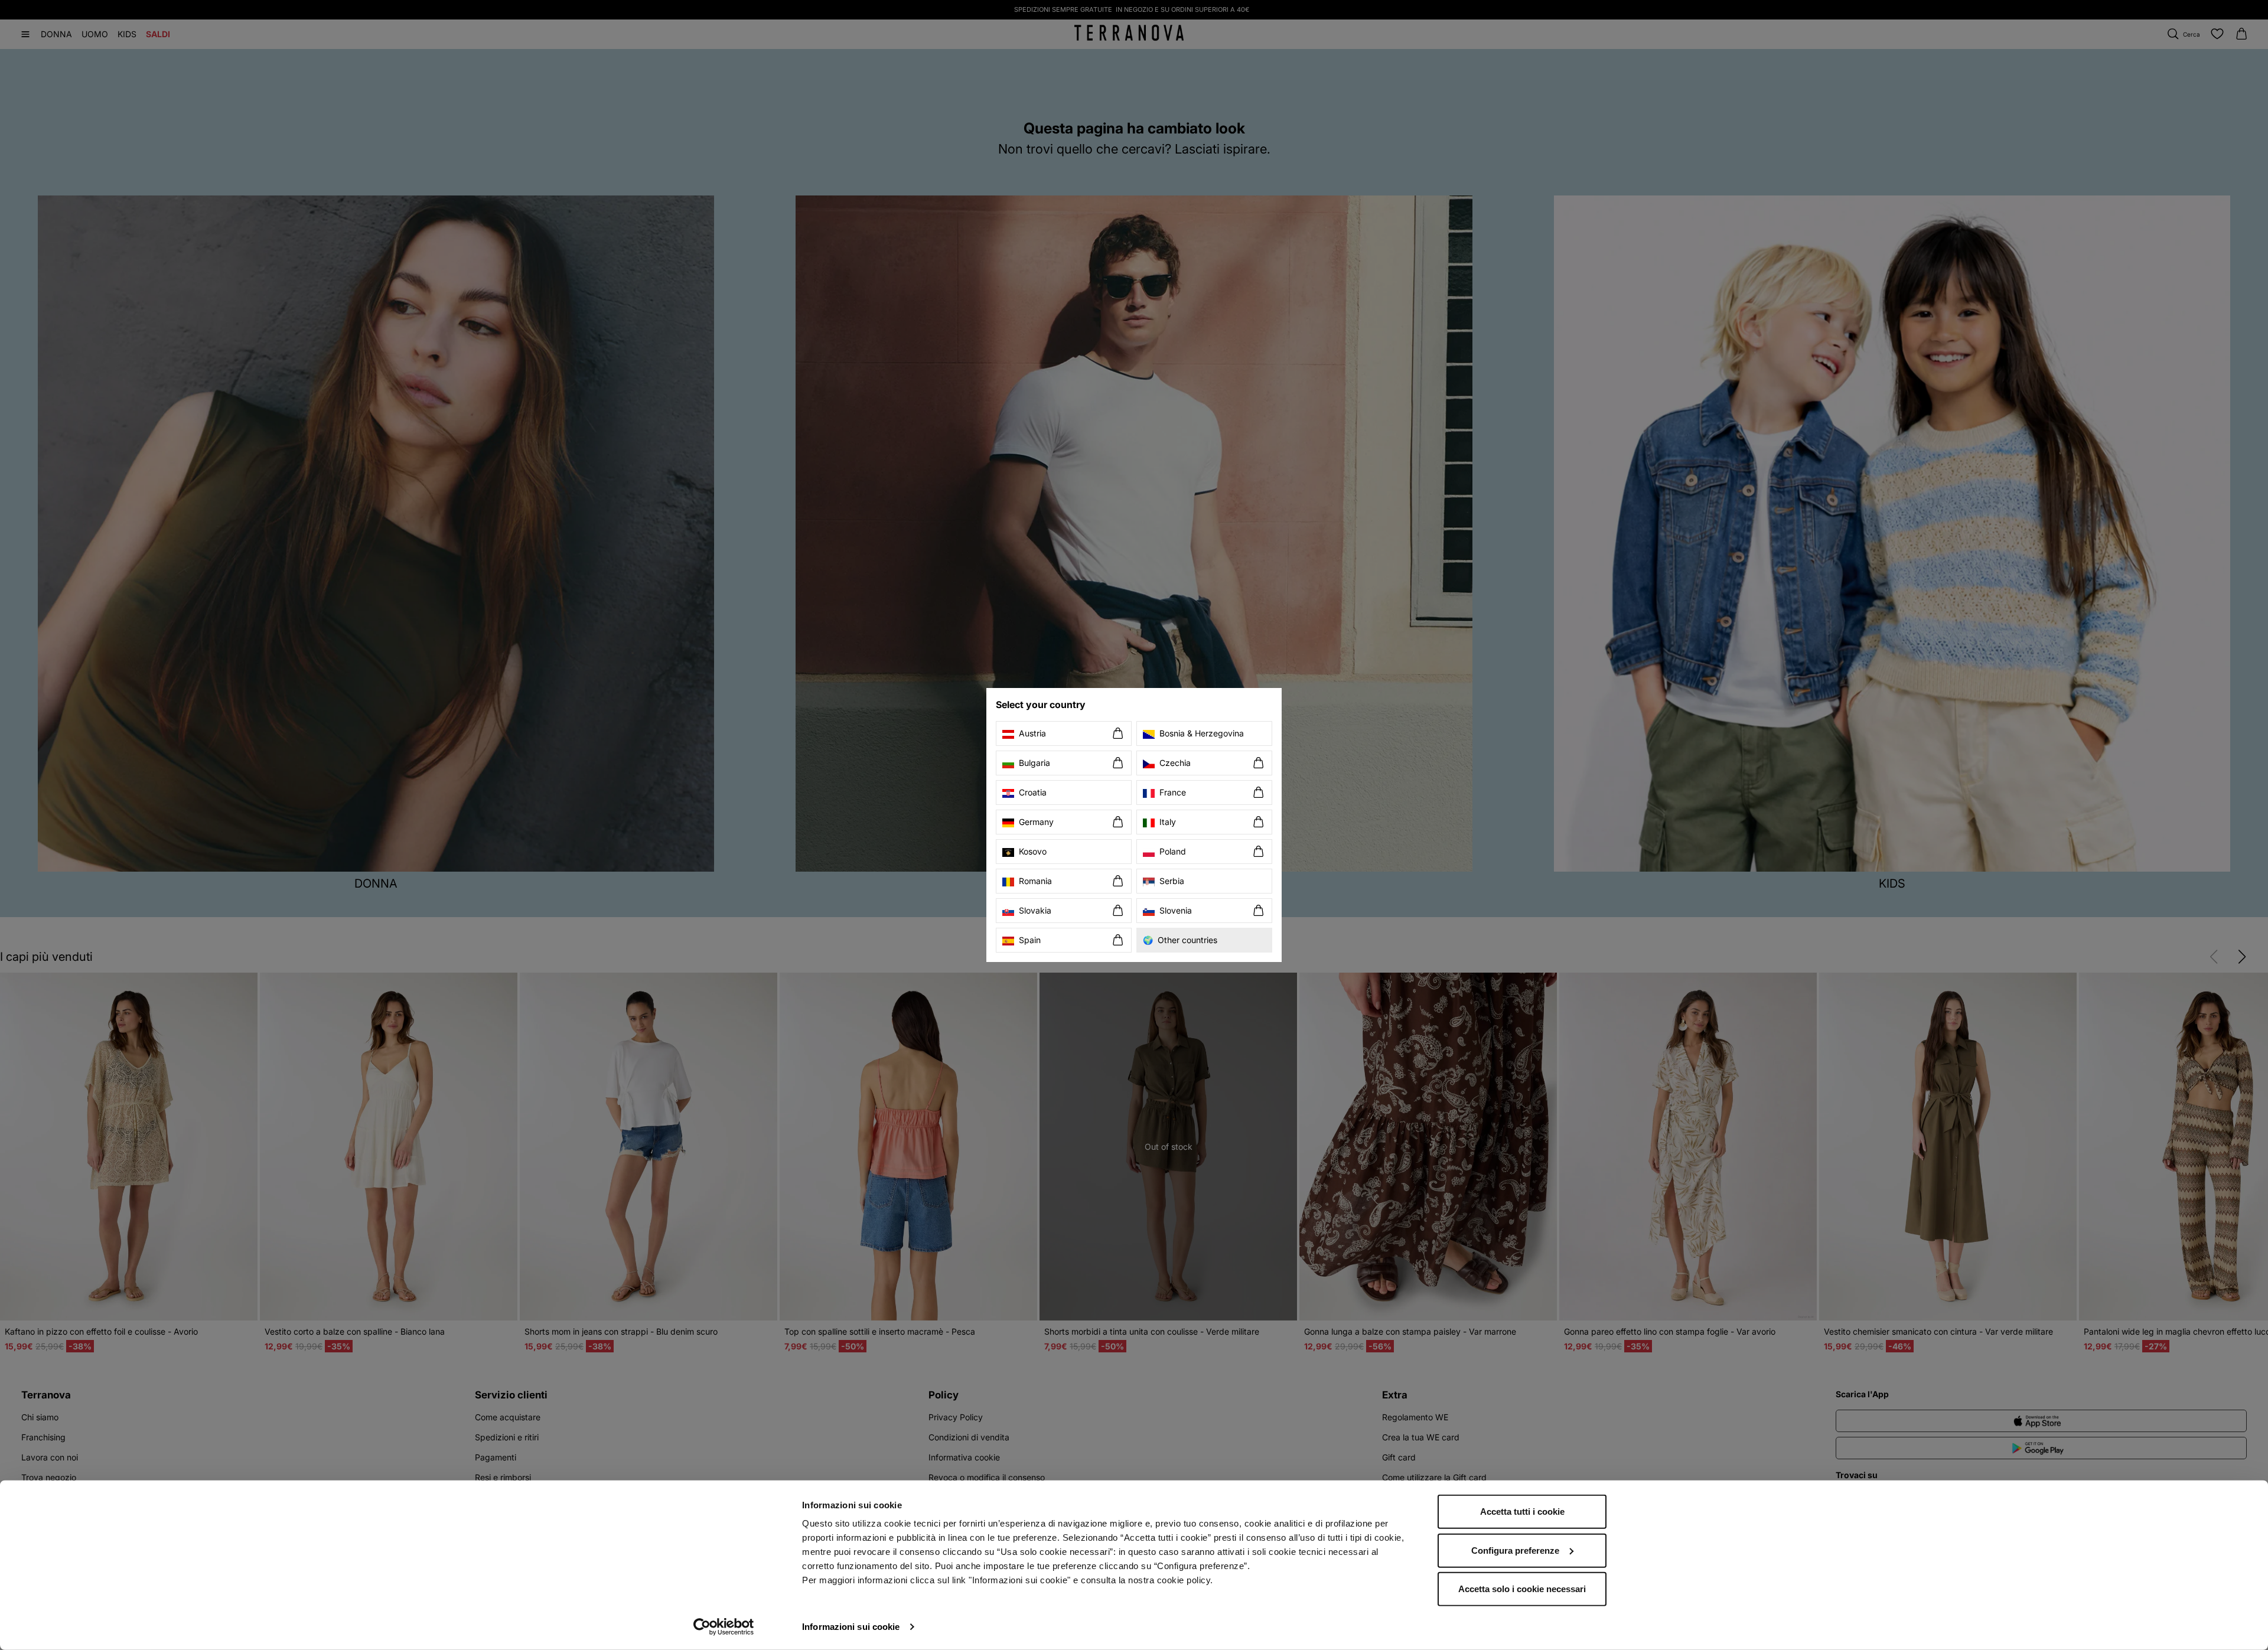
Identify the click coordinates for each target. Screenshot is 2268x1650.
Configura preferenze (1515, 1550)
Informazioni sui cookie (851, 1627)
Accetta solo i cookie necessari (1522, 1589)
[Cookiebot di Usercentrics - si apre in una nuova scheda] (724, 1627)
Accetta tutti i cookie (1522, 1512)
